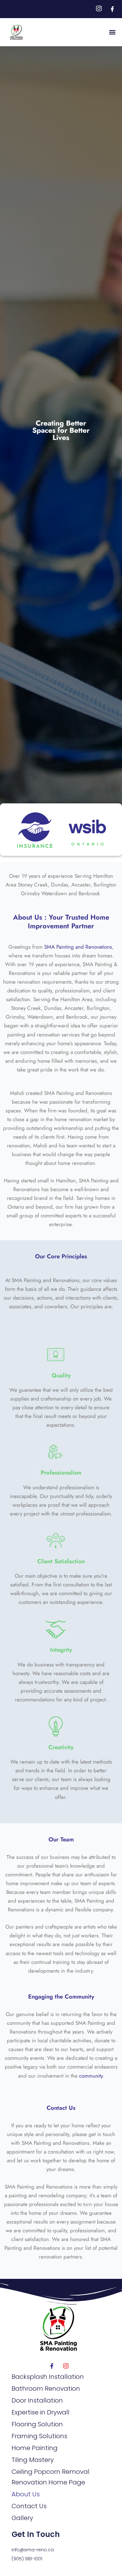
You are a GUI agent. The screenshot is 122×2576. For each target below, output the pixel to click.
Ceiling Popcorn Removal (51, 2472)
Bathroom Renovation (46, 2389)
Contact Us (61, 2108)
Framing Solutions (39, 2436)
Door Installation (37, 2400)
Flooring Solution (37, 2424)
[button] (112, 32)
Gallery (22, 2518)
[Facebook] (52, 2366)
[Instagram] (66, 2366)
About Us (26, 2494)
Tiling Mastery (33, 2460)
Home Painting (35, 2448)
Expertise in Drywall (41, 2412)
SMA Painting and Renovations (78, 947)
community (91, 2076)
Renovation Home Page (48, 2482)
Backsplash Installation (48, 2377)
